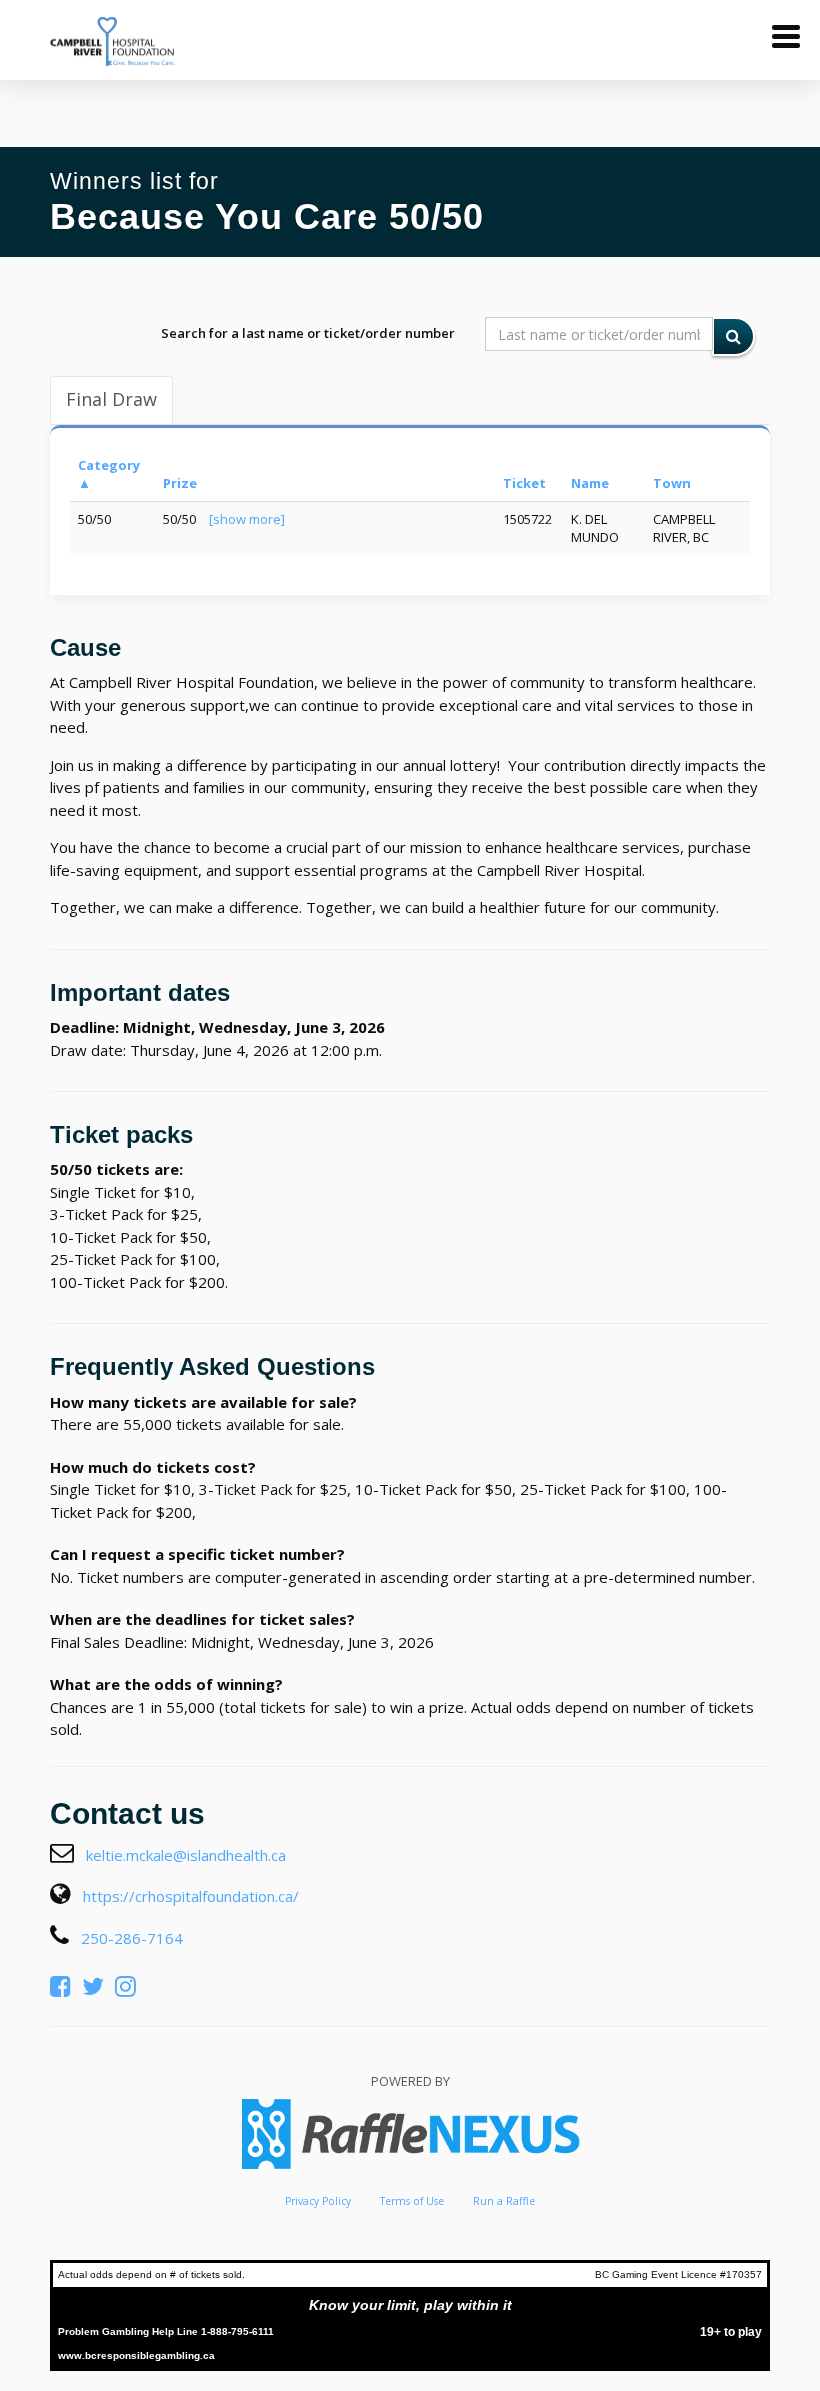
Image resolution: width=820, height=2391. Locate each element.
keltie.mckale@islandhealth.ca (186, 1855)
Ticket (524, 483)
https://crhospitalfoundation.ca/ (191, 1896)
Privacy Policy (318, 2201)
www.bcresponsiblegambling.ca (136, 2355)
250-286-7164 (132, 1938)
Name (590, 483)
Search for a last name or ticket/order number (308, 333)
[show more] (247, 519)
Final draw (111, 399)
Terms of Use (412, 2201)
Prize (180, 483)
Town (672, 483)
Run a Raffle (504, 2201)
